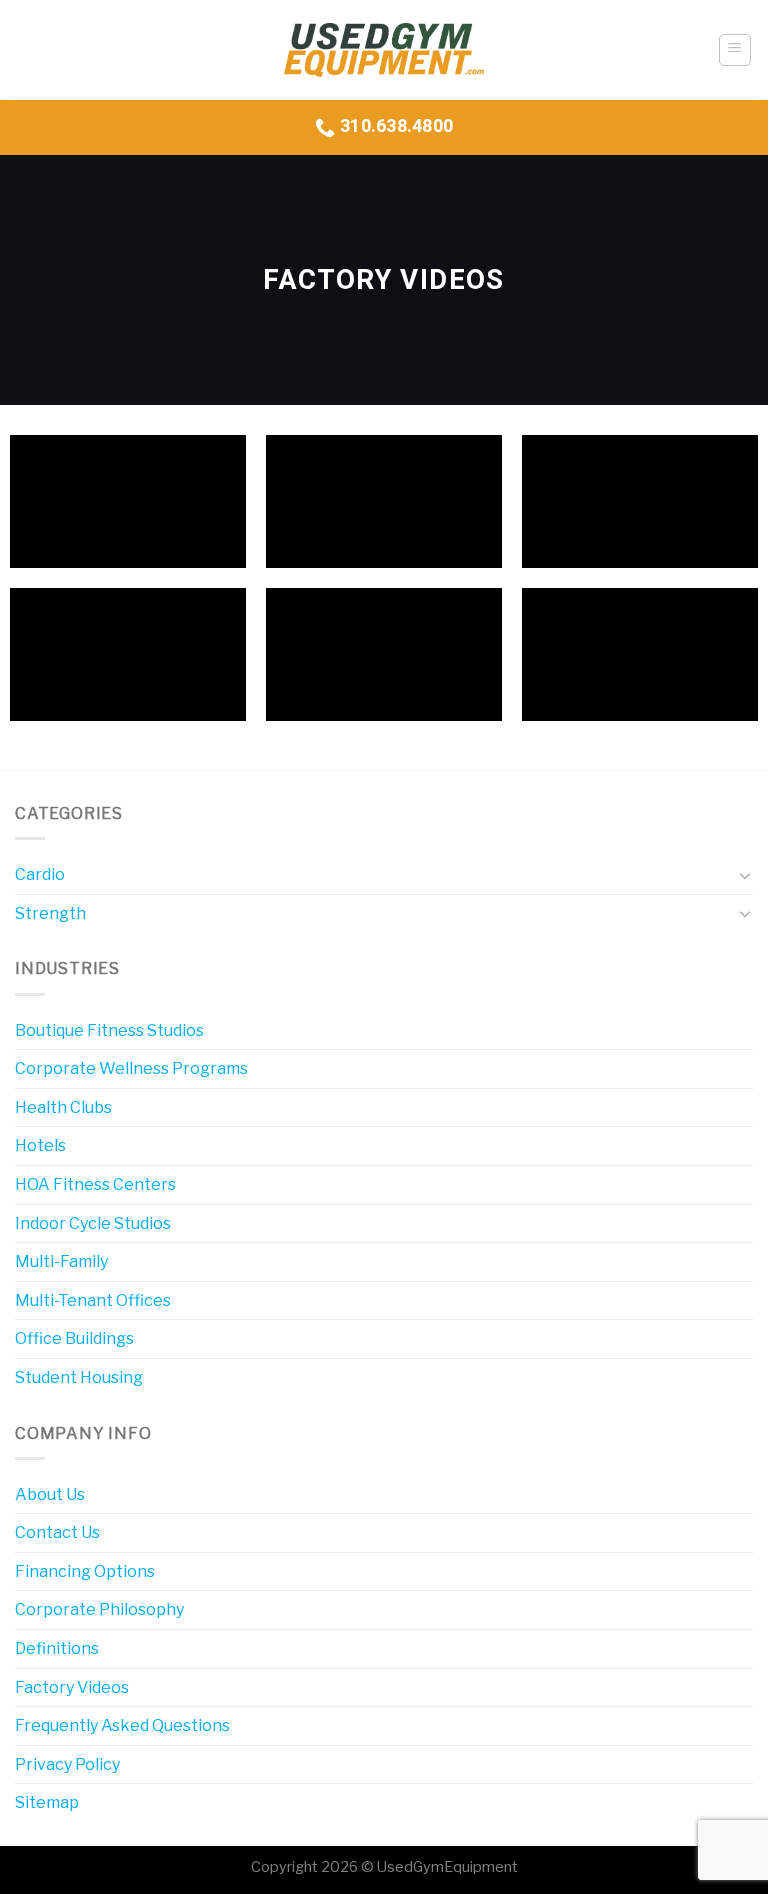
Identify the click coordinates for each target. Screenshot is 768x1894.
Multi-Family (61, 1261)
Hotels (40, 1145)
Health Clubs (63, 1107)
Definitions (57, 1648)
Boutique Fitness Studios (109, 1030)
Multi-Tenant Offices (93, 1300)
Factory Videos (72, 1687)
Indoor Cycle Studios (93, 1223)
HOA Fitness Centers (95, 1184)
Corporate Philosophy (99, 1609)
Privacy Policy (67, 1764)
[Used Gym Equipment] (384, 50)
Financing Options (85, 1571)
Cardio (40, 874)
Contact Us (57, 1532)
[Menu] (735, 50)
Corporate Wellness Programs (131, 1068)
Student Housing (79, 1377)
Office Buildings (74, 1338)
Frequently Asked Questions (122, 1725)
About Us (50, 1494)
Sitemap (47, 1802)
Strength (50, 913)
